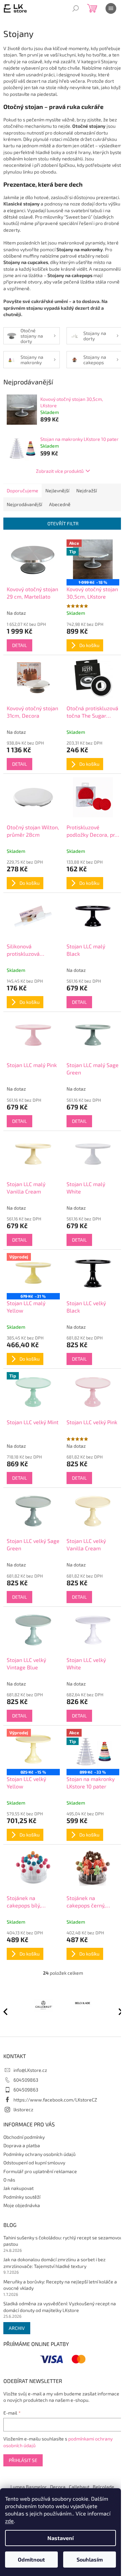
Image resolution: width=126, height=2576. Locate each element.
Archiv (17, 2328)
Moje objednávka (22, 2205)
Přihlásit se (23, 2460)
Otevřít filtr (63, 523)
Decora (58, 2487)
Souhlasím (90, 2559)
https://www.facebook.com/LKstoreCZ (55, 2100)
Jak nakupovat (18, 2188)
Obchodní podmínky (24, 2137)
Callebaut (79, 2487)
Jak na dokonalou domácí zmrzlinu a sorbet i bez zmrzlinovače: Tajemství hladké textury (54, 2263)
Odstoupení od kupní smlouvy (34, 2163)
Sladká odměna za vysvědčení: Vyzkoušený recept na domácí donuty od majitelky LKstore (60, 2307)
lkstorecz (23, 2109)
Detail (19, 645)
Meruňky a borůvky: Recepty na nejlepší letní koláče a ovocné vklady (60, 2285)
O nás (9, 2180)
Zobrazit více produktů (60, 471)
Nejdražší (87, 490)
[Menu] (111, 8)
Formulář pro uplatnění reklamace (40, 2171)
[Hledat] (76, 8)
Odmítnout (31, 2559)
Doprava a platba (22, 2145)
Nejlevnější (57, 490)
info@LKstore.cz (30, 2070)
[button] (118, 2011)
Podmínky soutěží (22, 2197)
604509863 (26, 2080)
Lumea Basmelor (29, 2487)
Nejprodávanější (24, 504)
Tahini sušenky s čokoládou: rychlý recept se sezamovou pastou (63, 2241)
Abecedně (60, 504)
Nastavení (60, 2538)
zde (9, 2521)
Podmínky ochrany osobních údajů (39, 2154)
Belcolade (103, 2487)
